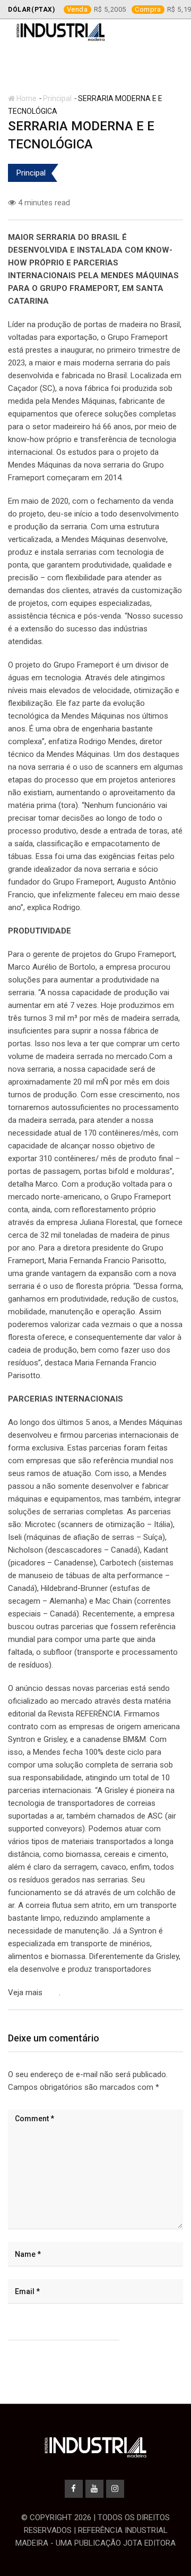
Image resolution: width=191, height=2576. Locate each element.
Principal (57, 98)
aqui (52, 1993)
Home (26, 98)
